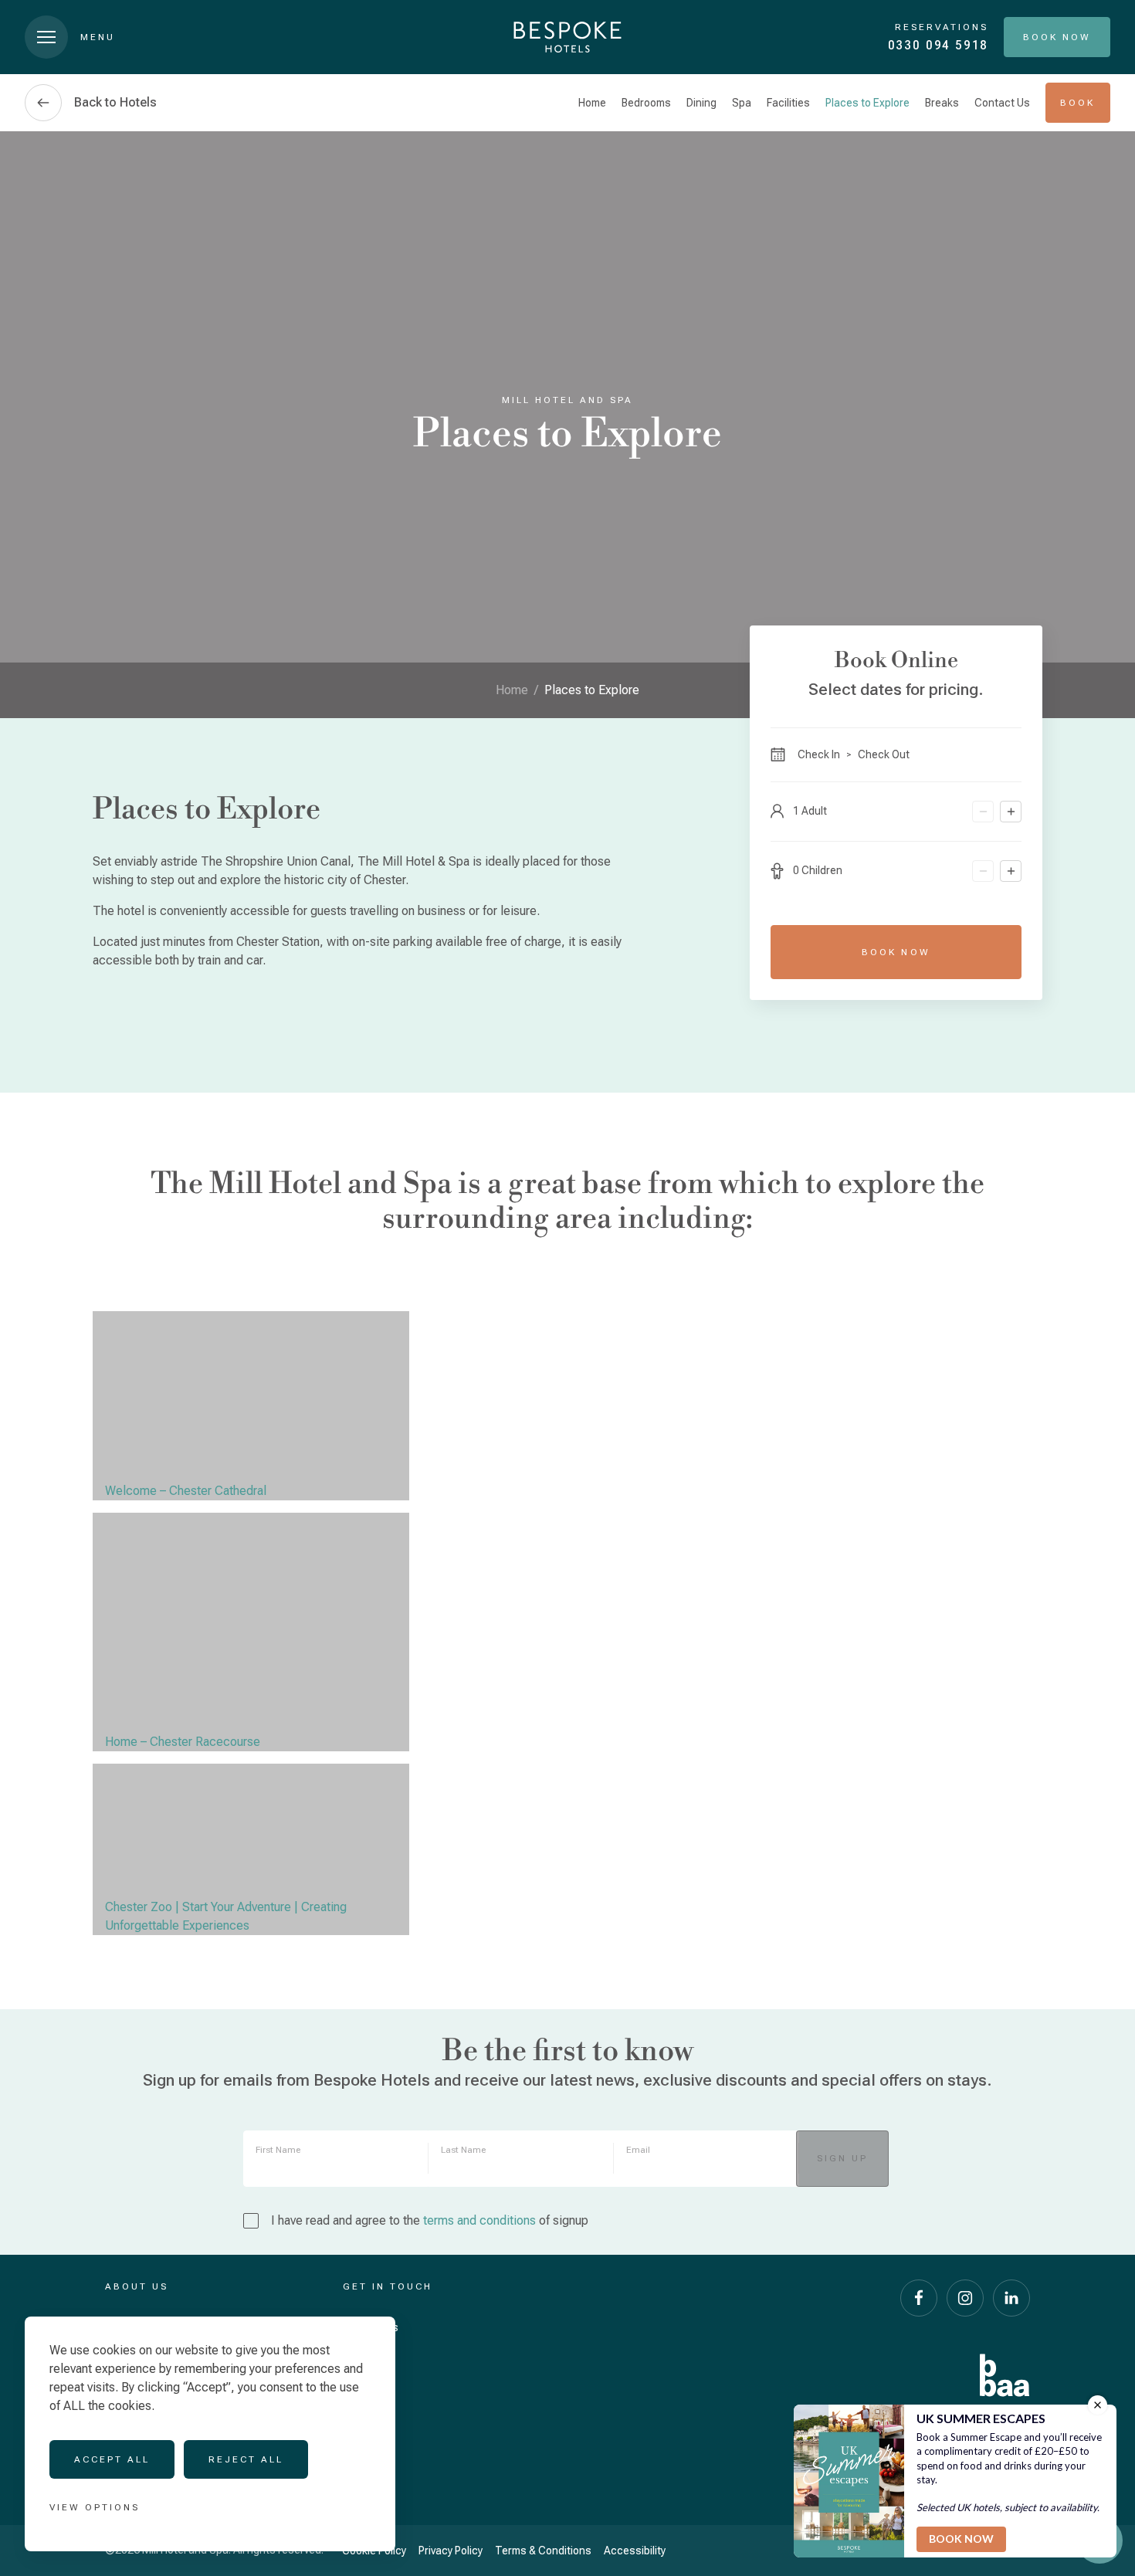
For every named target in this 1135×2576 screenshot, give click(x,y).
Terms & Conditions (543, 2551)
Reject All (246, 2459)
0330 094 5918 (938, 45)
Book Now (896, 952)
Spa (742, 103)
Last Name (463, 2150)
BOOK (1077, 103)
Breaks (942, 103)
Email (638, 2150)
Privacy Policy (451, 2551)
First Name (278, 2150)
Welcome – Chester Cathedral (186, 1491)
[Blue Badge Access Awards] (1005, 2375)
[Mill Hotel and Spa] (567, 37)
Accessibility (635, 2551)
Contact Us (1002, 103)
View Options (95, 2507)
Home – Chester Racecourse (183, 1742)
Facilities (788, 103)
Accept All (112, 2459)
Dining (701, 103)
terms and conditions (479, 2220)
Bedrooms (646, 103)
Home (592, 103)
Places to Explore (867, 103)
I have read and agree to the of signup (430, 2220)
